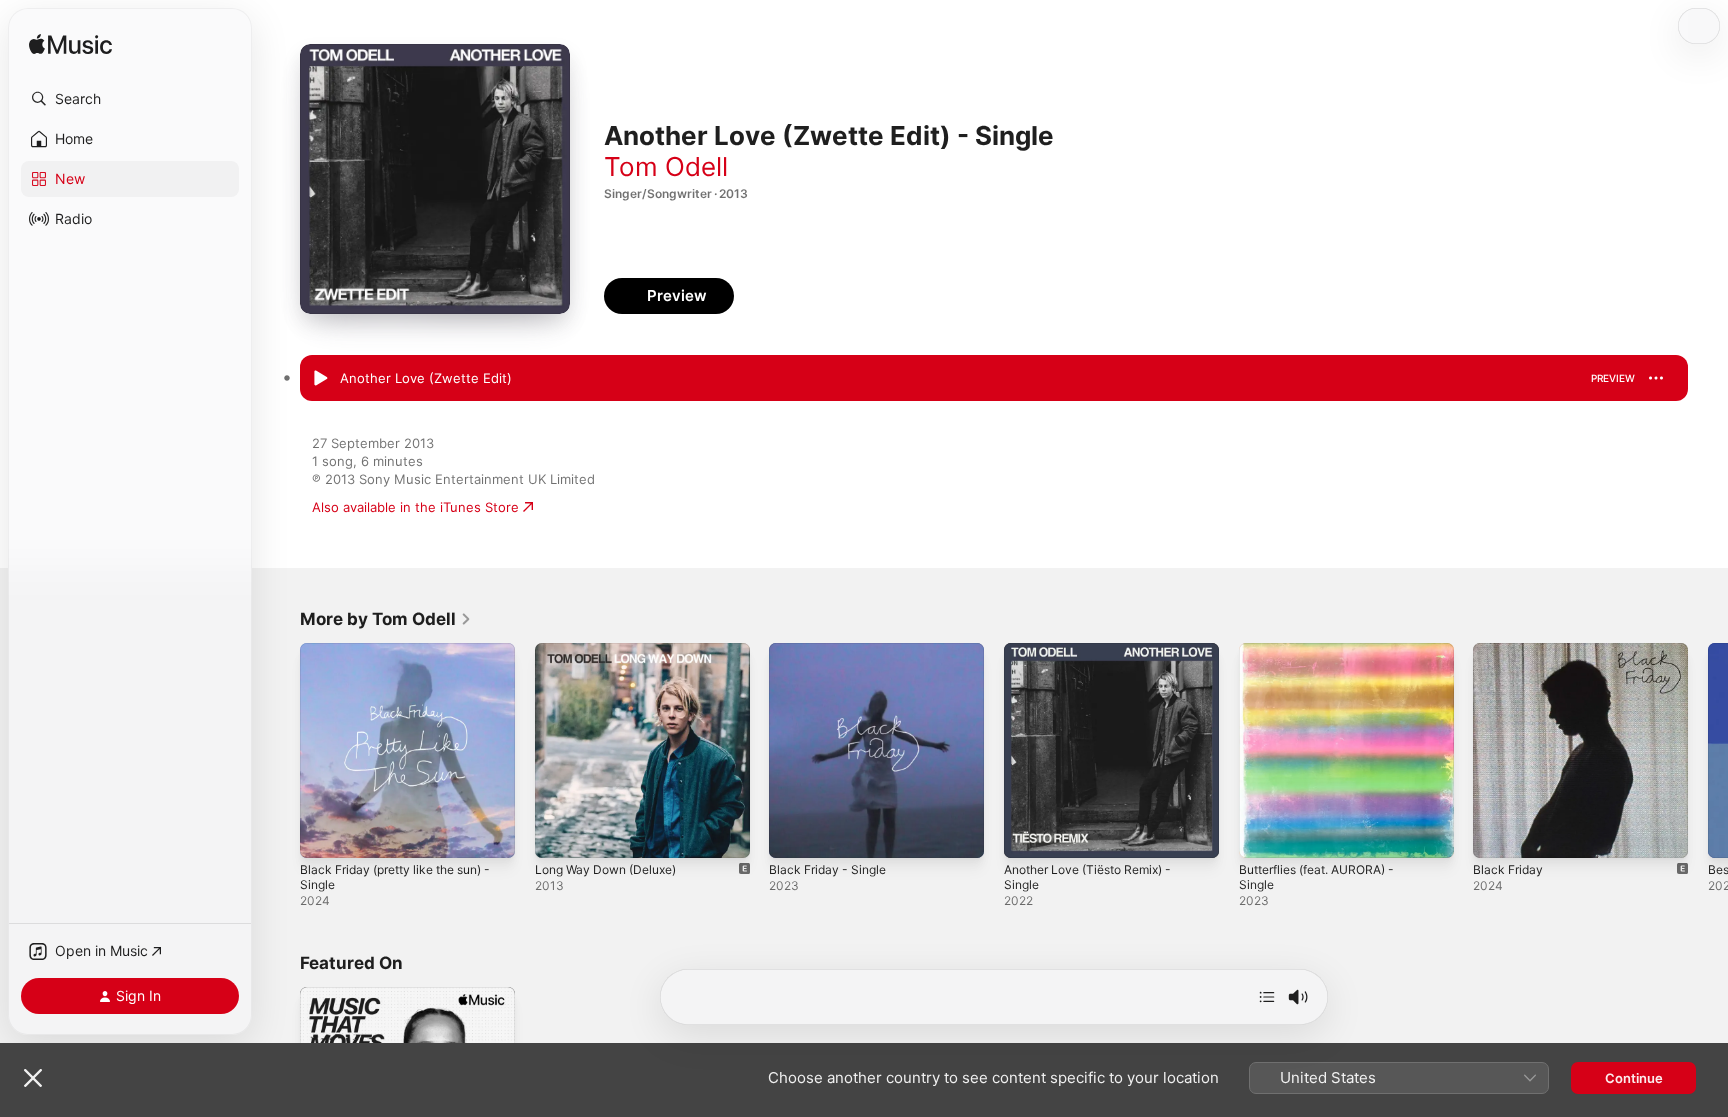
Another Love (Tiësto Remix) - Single (1098, 659)
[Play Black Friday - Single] (794, 833)
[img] (70, 45)
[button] (130, 99)
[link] (386, 619)
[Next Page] (1708, 750)
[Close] (33, 1078)
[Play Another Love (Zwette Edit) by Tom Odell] (320, 379)
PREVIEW (1613, 378)
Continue (1634, 1078)
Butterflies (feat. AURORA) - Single (1327, 659)
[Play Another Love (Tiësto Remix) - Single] (1029, 833)
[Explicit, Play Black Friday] (1498, 833)
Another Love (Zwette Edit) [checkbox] (426, 378)
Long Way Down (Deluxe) (613, 651)
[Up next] (1267, 997)
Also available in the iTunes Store (415, 507)
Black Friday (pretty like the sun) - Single (406, 659)
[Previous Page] (280, 750)
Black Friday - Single (832, 651)
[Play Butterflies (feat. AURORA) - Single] (1264, 833)
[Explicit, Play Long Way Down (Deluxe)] (560, 833)
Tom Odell (666, 166)
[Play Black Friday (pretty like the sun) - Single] (325, 833)
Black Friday (1510, 651)
